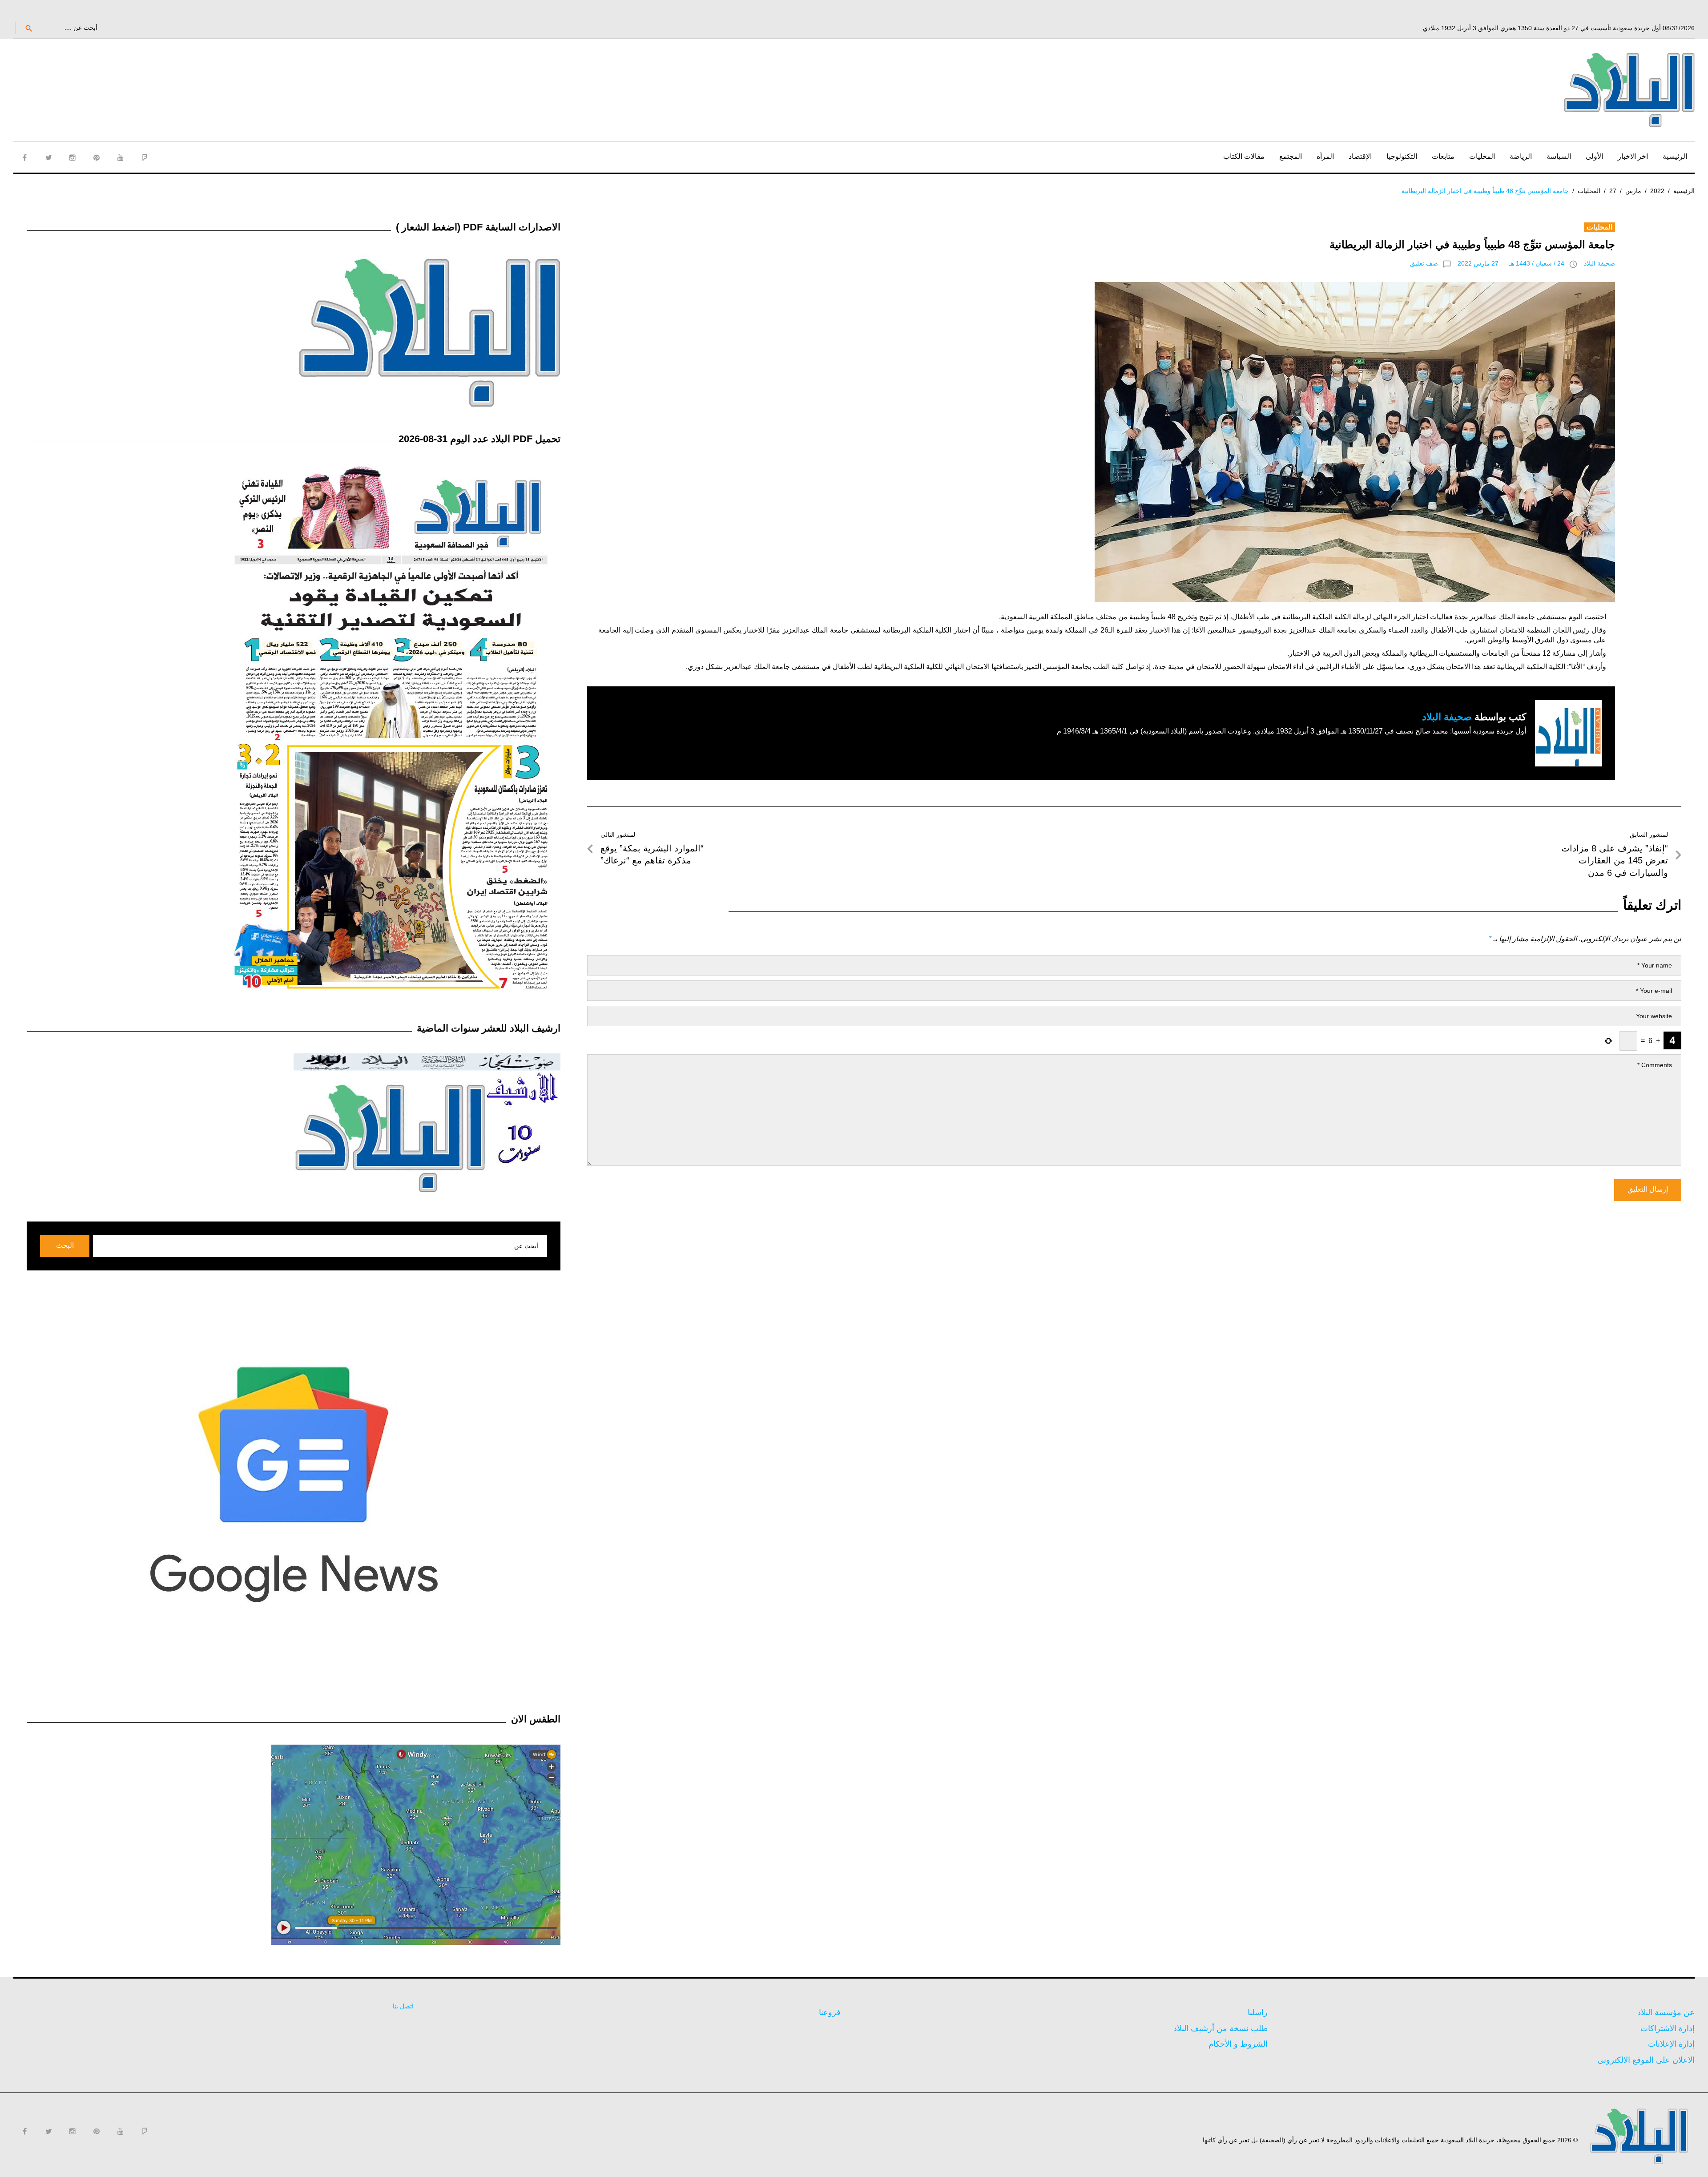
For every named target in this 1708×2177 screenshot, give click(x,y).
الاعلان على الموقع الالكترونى (1646, 2060)
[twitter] (48, 157)
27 (1613, 191)
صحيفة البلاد (1599, 263)
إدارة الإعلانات (1671, 2044)
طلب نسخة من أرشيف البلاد (1221, 2028)
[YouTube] (121, 157)
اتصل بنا (403, 2006)
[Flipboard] (145, 157)
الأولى (1594, 156)
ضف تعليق (1424, 263)
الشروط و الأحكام (1238, 2044)
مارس (1633, 191)
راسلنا (1258, 2012)
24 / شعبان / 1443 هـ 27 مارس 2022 (1511, 263)
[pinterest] (97, 157)
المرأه (1325, 156)
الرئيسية (1675, 156)
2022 (1657, 191)
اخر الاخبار (1633, 156)
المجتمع (1291, 156)
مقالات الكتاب (1244, 156)
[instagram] (73, 157)
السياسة (1559, 156)
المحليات (1482, 156)
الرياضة (1521, 156)
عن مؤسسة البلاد (1666, 2012)
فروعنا (830, 2012)
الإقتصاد (1360, 156)
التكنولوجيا (1402, 156)
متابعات (1443, 156)
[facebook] (24, 157)
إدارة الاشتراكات (1668, 2028)
